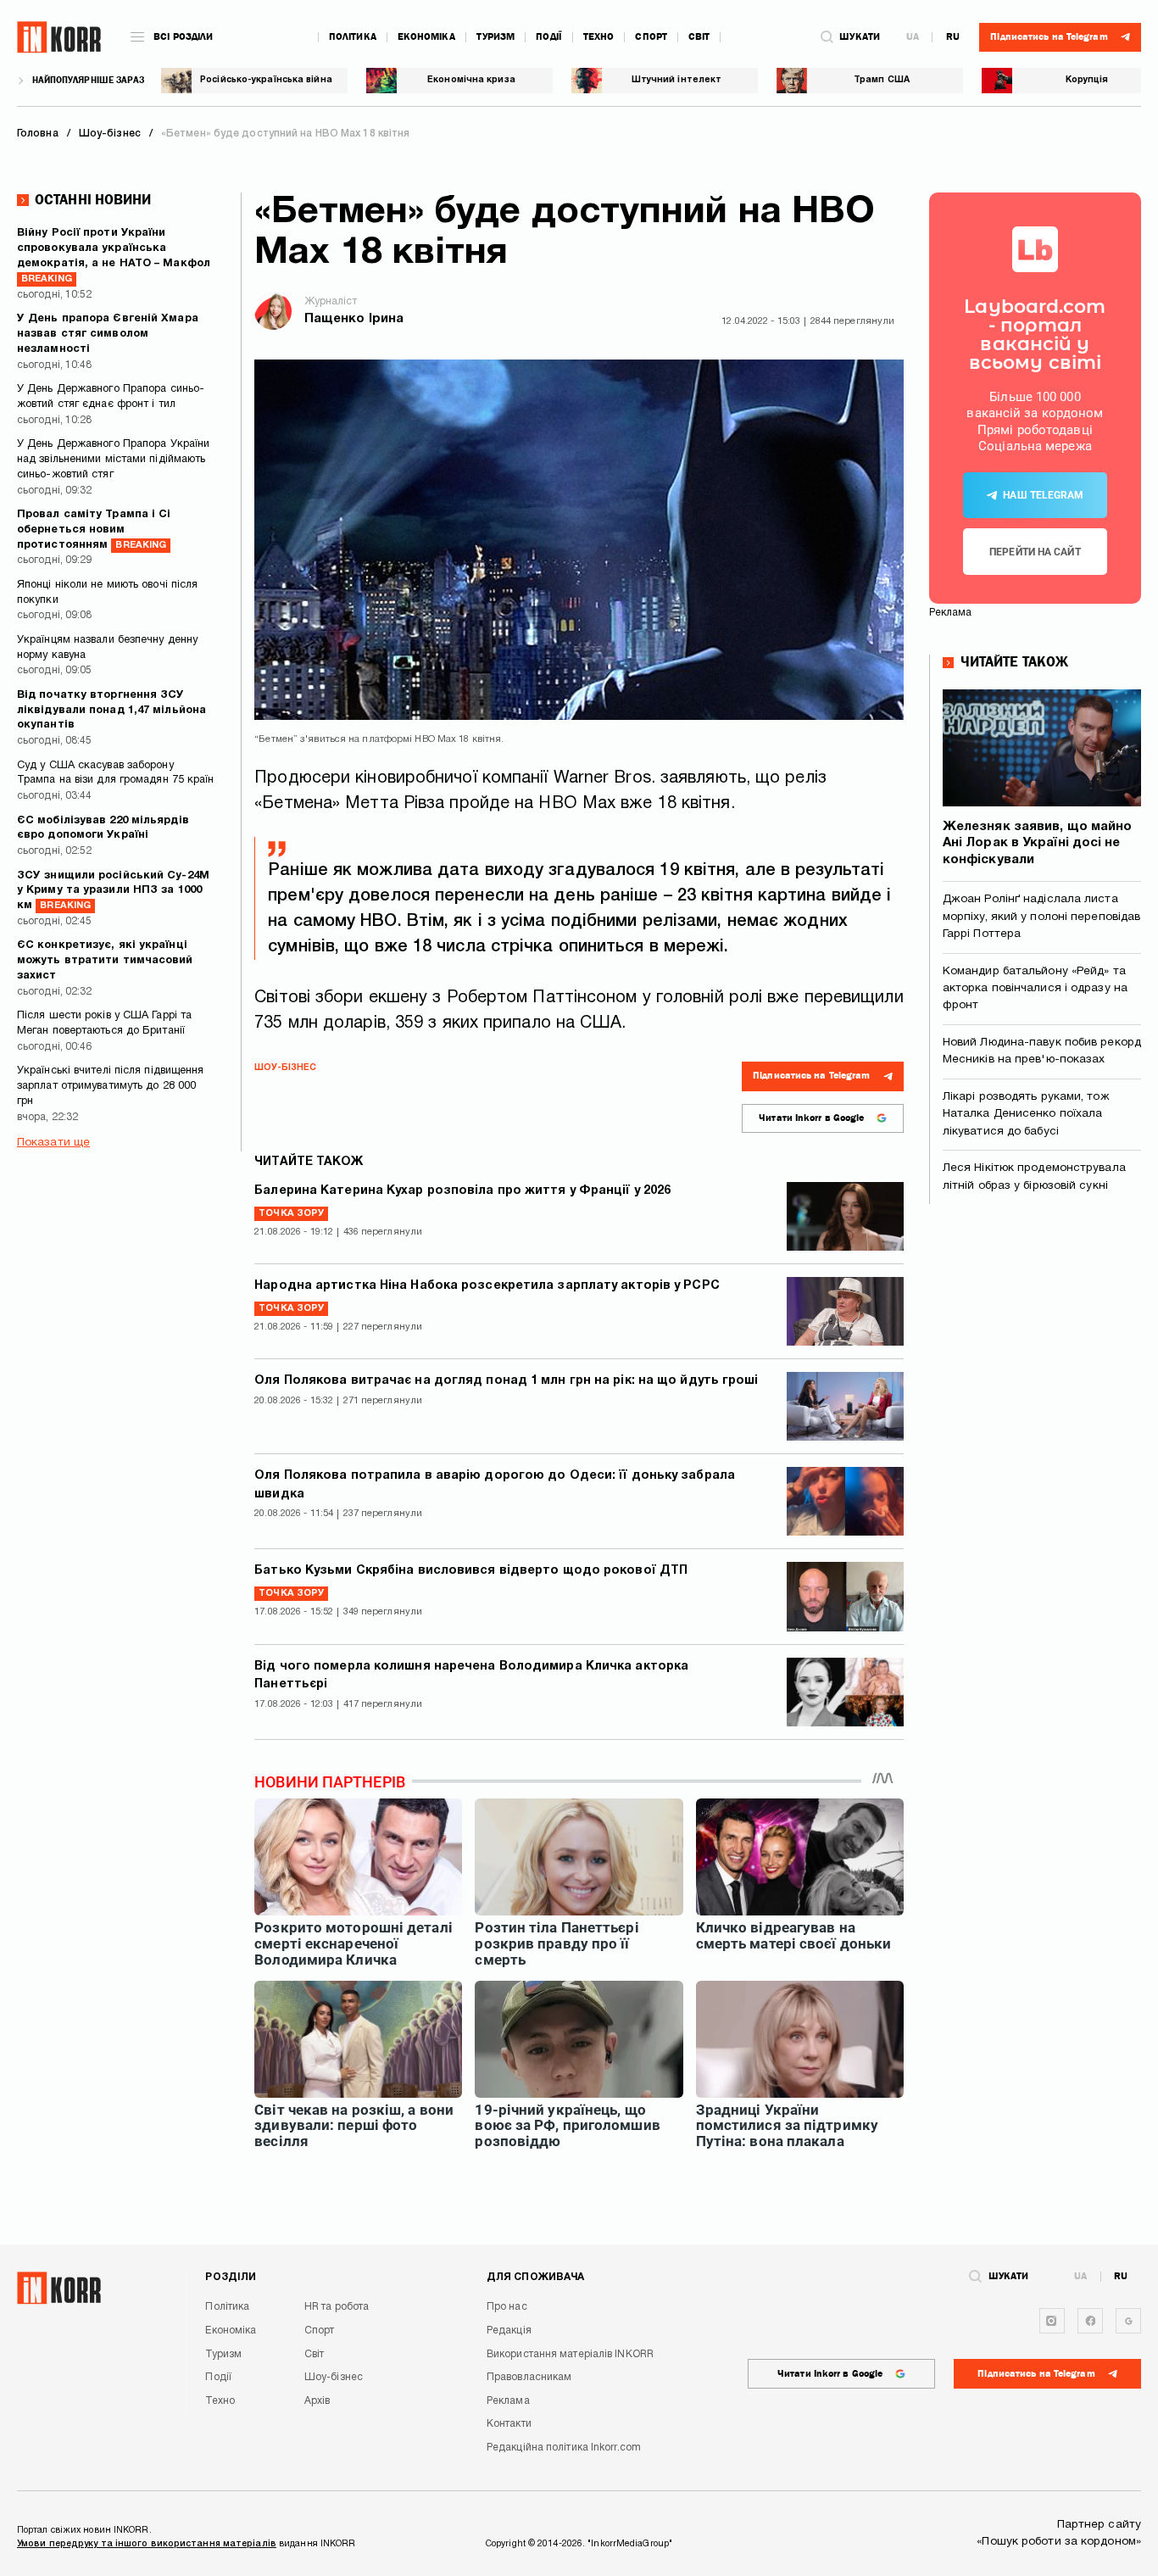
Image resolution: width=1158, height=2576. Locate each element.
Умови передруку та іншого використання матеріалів (147, 2544)
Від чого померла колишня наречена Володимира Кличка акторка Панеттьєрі (471, 1676)
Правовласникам (529, 2377)
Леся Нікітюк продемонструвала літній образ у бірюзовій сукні (1034, 1176)
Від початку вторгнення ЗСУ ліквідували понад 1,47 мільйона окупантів (111, 711)
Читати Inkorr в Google (811, 1118)
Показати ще (53, 1143)
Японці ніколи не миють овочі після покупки (107, 593)
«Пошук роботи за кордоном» (1059, 2542)
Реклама (508, 2401)
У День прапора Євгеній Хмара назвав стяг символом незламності (108, 334)
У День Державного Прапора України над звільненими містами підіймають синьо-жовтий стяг (113, 460)
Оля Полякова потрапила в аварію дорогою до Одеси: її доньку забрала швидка (495, 1485)
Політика (353, 37)
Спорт (651, 37)
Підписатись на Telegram (811, 1076)
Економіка (426, 37)
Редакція (509, 2331)
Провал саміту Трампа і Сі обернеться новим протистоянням (94, 530)
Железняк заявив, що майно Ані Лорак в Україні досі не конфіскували (1038, 843)
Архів (317, 2401)
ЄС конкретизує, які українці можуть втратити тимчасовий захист (105, 961)
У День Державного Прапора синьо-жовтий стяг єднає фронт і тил (111, 397)
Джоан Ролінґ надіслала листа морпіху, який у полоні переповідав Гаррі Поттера (1041, 917)
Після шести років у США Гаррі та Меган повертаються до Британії (104, 1023)
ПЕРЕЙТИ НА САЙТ (1035, 552)
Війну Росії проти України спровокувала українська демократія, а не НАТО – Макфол (114, 256)
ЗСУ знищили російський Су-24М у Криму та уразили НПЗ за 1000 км (113, 891)
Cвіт (699, 37)
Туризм (496, 37)
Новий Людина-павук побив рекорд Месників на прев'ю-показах (1042, 1051)
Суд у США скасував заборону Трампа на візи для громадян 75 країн (116, 773)
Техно (599, 37)
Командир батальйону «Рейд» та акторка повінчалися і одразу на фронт (1035, 989)
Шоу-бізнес (285, 1068)
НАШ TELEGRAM (1043, 495)
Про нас (507, 2307)
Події (549, 37)
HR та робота (337, 2307)
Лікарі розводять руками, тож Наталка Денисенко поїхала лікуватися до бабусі (1026, 1114)
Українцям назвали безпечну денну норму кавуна (107, 648)
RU (953, 37)
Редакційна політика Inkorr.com (564, 2448)
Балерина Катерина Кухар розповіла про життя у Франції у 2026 (462, 1191)
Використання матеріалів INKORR (570, 2354)
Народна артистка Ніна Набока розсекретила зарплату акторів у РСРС (487, 1286)
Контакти (509, 2424)
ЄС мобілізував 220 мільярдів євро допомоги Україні (103, 828)
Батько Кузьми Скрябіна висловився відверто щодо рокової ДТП (471, 1571)
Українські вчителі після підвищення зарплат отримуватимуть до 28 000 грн (111, 1086)
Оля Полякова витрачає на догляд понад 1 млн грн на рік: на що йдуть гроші (506, 1381)
